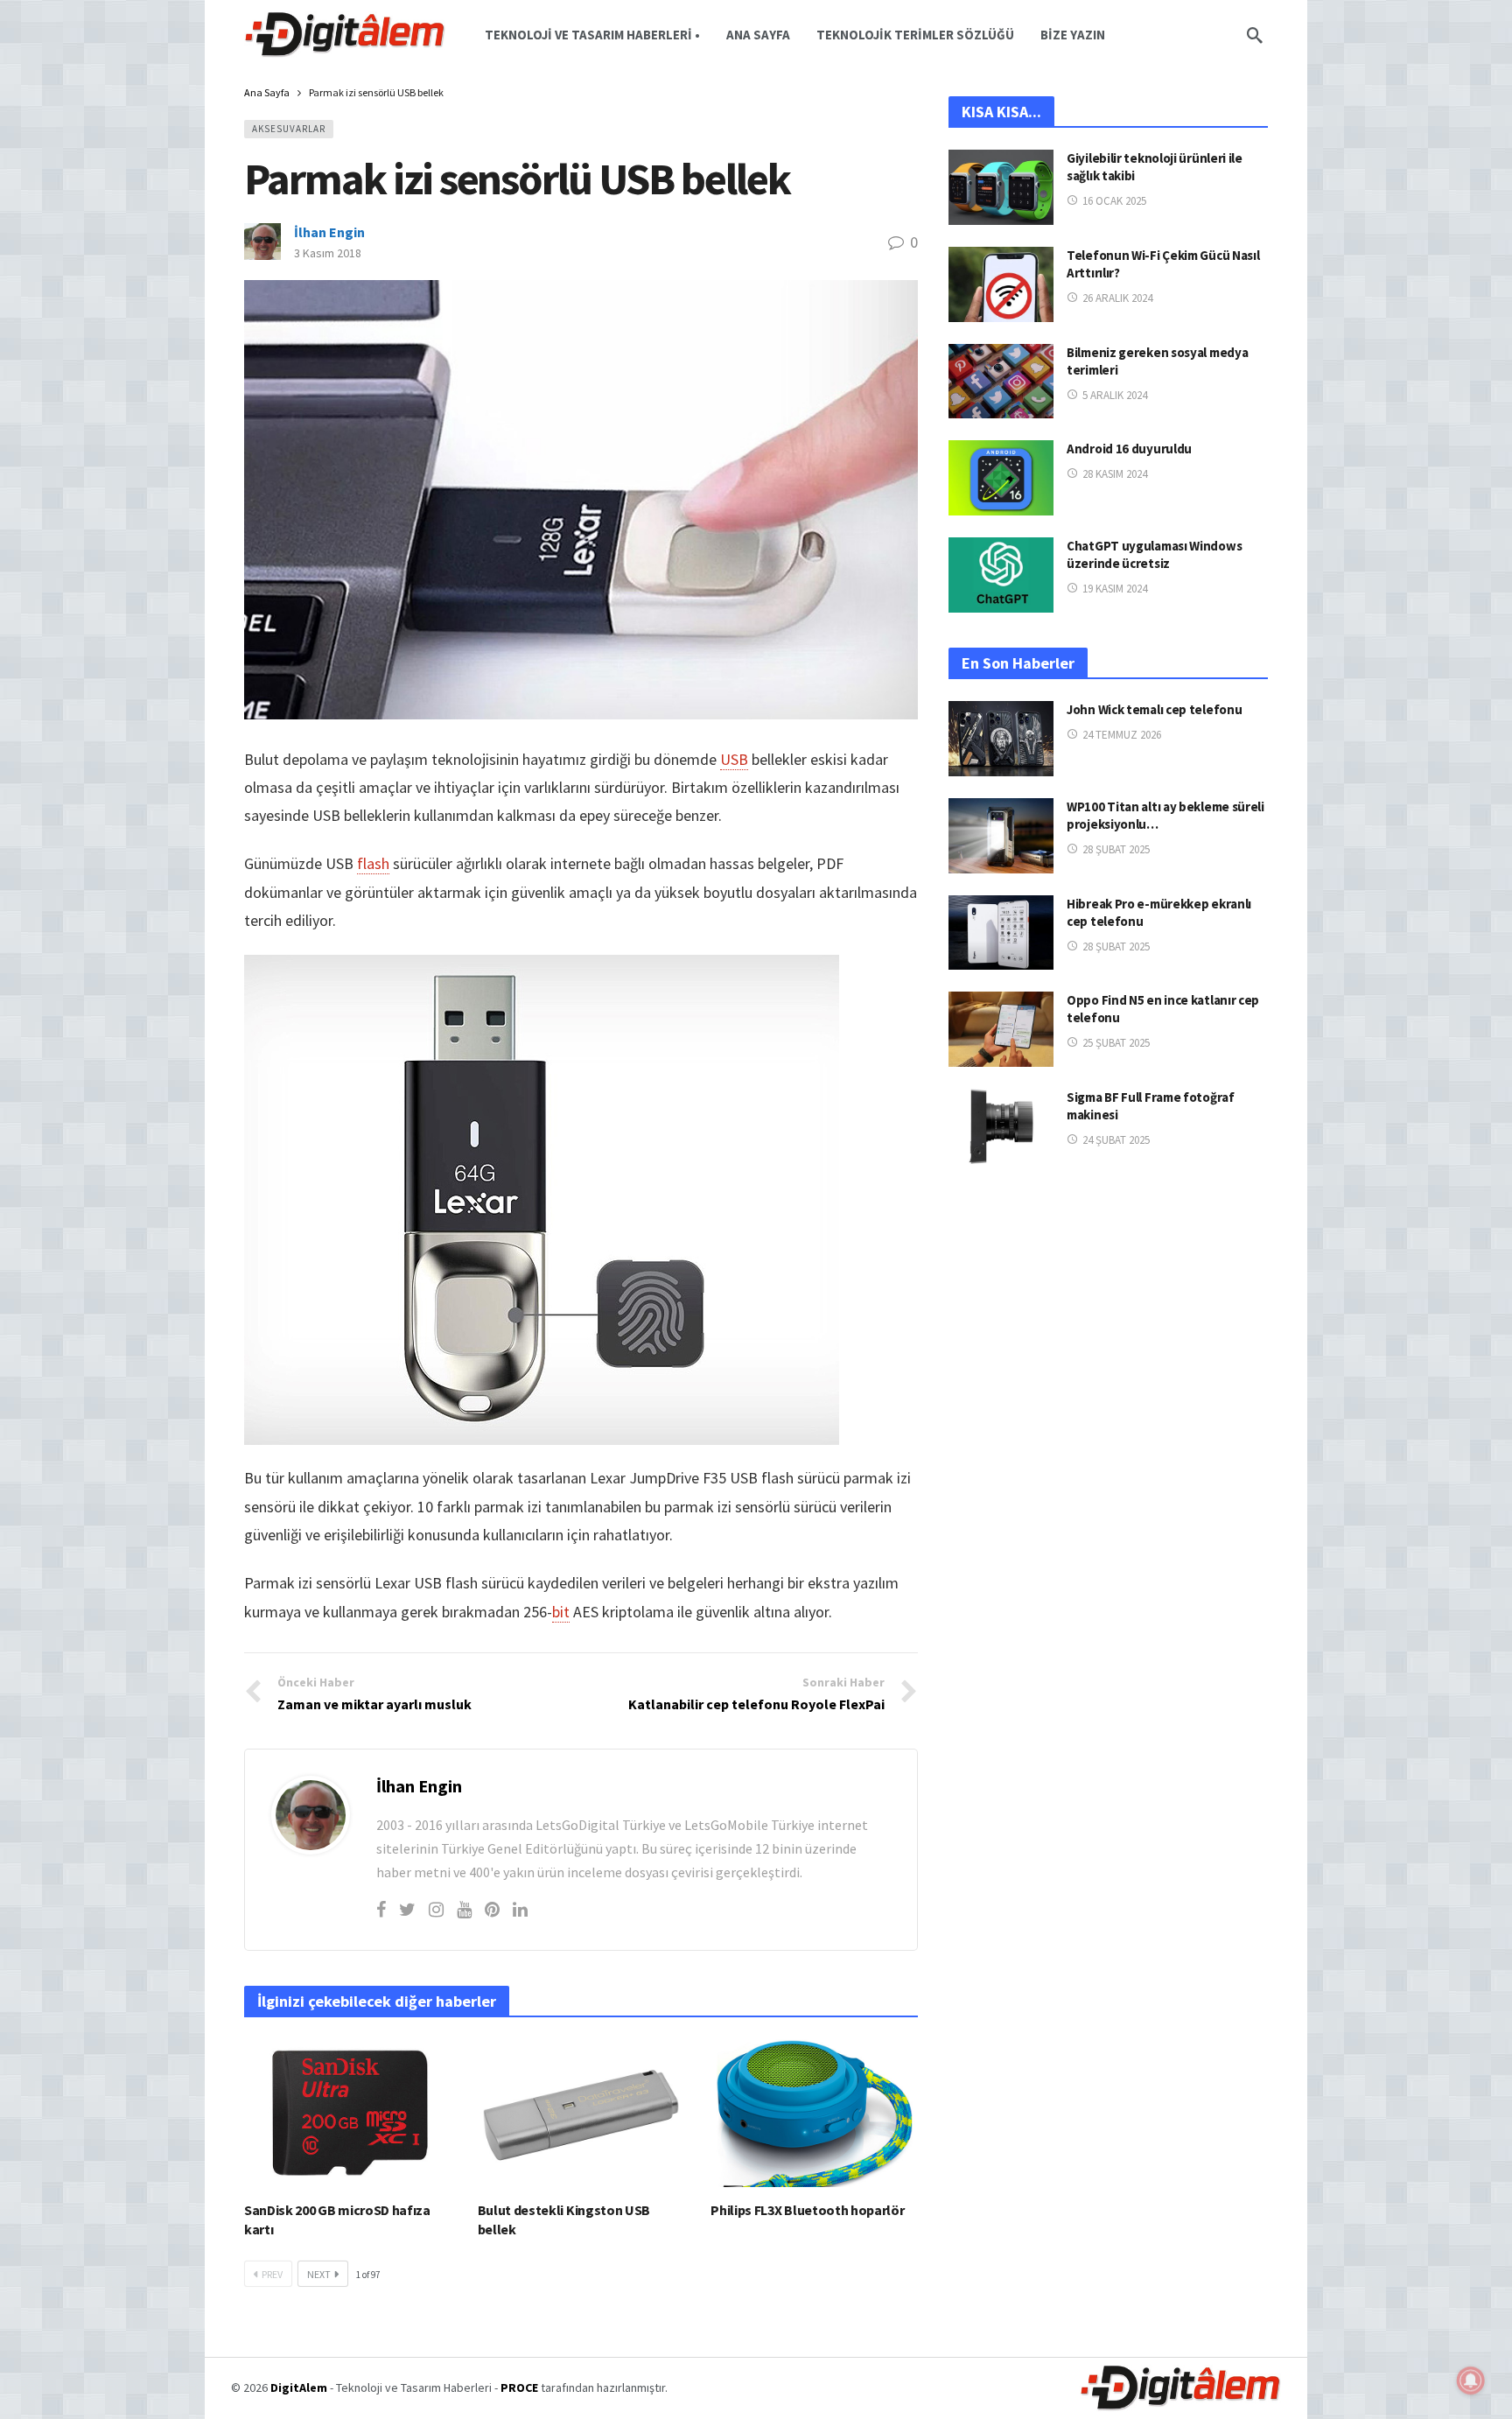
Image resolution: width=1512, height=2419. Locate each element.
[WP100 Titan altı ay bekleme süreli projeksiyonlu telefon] (1001, 836)
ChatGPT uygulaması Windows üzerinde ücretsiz (1154, 554)
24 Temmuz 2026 (1122, 735)
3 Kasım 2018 (328, 253)
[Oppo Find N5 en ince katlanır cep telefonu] (1001, 1029)
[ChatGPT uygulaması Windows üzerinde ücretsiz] (1001, 575)
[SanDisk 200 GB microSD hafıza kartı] (348, 2113)
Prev (272, 2274)
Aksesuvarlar (289, 129)
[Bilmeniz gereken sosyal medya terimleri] (1001, 382)
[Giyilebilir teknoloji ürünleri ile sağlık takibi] (1001, 187)
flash (373, 863)
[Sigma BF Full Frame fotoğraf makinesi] (1001, 1126)
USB (734, 759)
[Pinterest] (492, 1909)
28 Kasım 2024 (1115, 474)
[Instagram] (436, 1909)
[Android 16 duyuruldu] (1001, 478)
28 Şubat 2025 (1116, 849)
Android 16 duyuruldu (1129, 449)
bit (561, 1612)
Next (319, 2274)
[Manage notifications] (1471, 2380)
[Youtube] (464, 1909)
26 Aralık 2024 (1117, 298)
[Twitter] (407, 1909)
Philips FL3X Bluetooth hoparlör (807, 2210)
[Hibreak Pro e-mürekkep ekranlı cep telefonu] (1001, 933)
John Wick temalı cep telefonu (1154, 709)
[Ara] (1255, 35)
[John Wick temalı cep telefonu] (1001, 739)
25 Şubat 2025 (1116, 1043)
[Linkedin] (520, 1909)
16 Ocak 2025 (1114, 201)
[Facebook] (381, 1909)
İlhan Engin (329, 232)
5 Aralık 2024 (1115, 395)
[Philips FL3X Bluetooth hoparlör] (814, 2113)
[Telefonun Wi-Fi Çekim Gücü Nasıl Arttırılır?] (1001, 284)
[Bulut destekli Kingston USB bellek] (581, 2113)
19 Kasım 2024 (1115, 589)
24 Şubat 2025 (1116, 1140)
